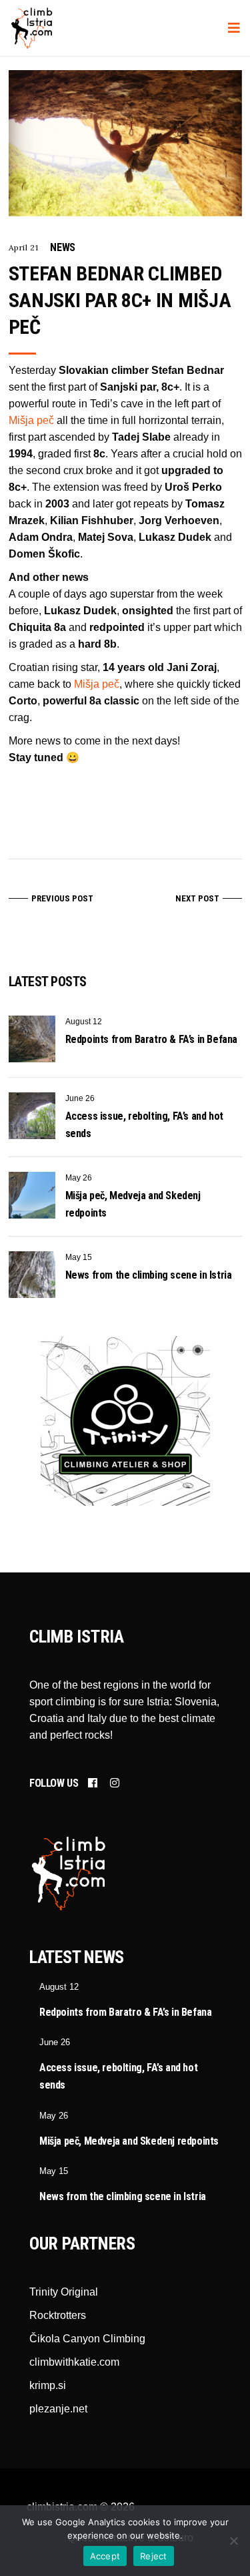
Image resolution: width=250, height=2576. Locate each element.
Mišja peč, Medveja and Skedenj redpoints (129, 2141)
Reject (154, 2556)
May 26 (79, 1178)
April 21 (24, 247)
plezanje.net (58, 2409)
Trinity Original (64, 2292)
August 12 (84, 1022)
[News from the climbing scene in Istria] (32, 1275)
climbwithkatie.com (74, 2362)
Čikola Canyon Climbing (87, 2339)
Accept (105, 2556)
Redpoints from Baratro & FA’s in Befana (151, 1039)
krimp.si (48, 2385)
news (62, 247)
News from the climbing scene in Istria (149, 1275)
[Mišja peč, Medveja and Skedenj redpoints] (32, 1195)
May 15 (79, 1257)
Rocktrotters (58, 2315)
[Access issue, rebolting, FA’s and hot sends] (32, 1116)
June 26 (80, 1098)
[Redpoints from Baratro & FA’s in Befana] (32, 1039)
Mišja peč (31, 420)
